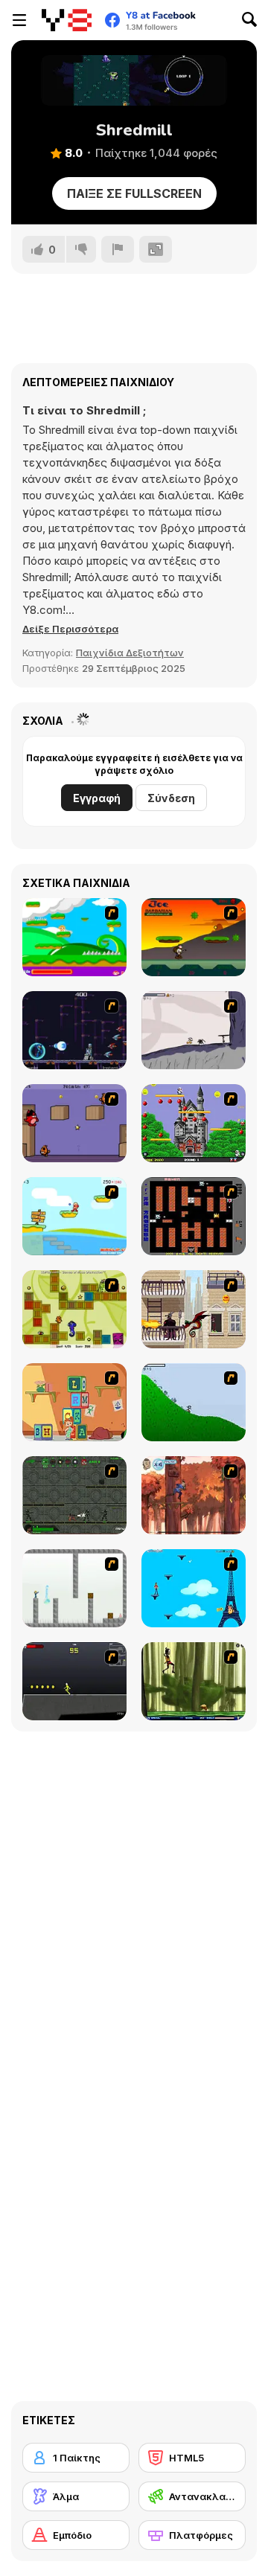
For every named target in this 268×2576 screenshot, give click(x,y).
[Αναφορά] (118, 249)
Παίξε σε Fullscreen (134, 193)
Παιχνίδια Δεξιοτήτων (130, 653)
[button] (70, 629)
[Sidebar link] (19, 20)
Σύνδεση (171, 798)
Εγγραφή (97, 798)
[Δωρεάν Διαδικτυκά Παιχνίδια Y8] (67, 20)
